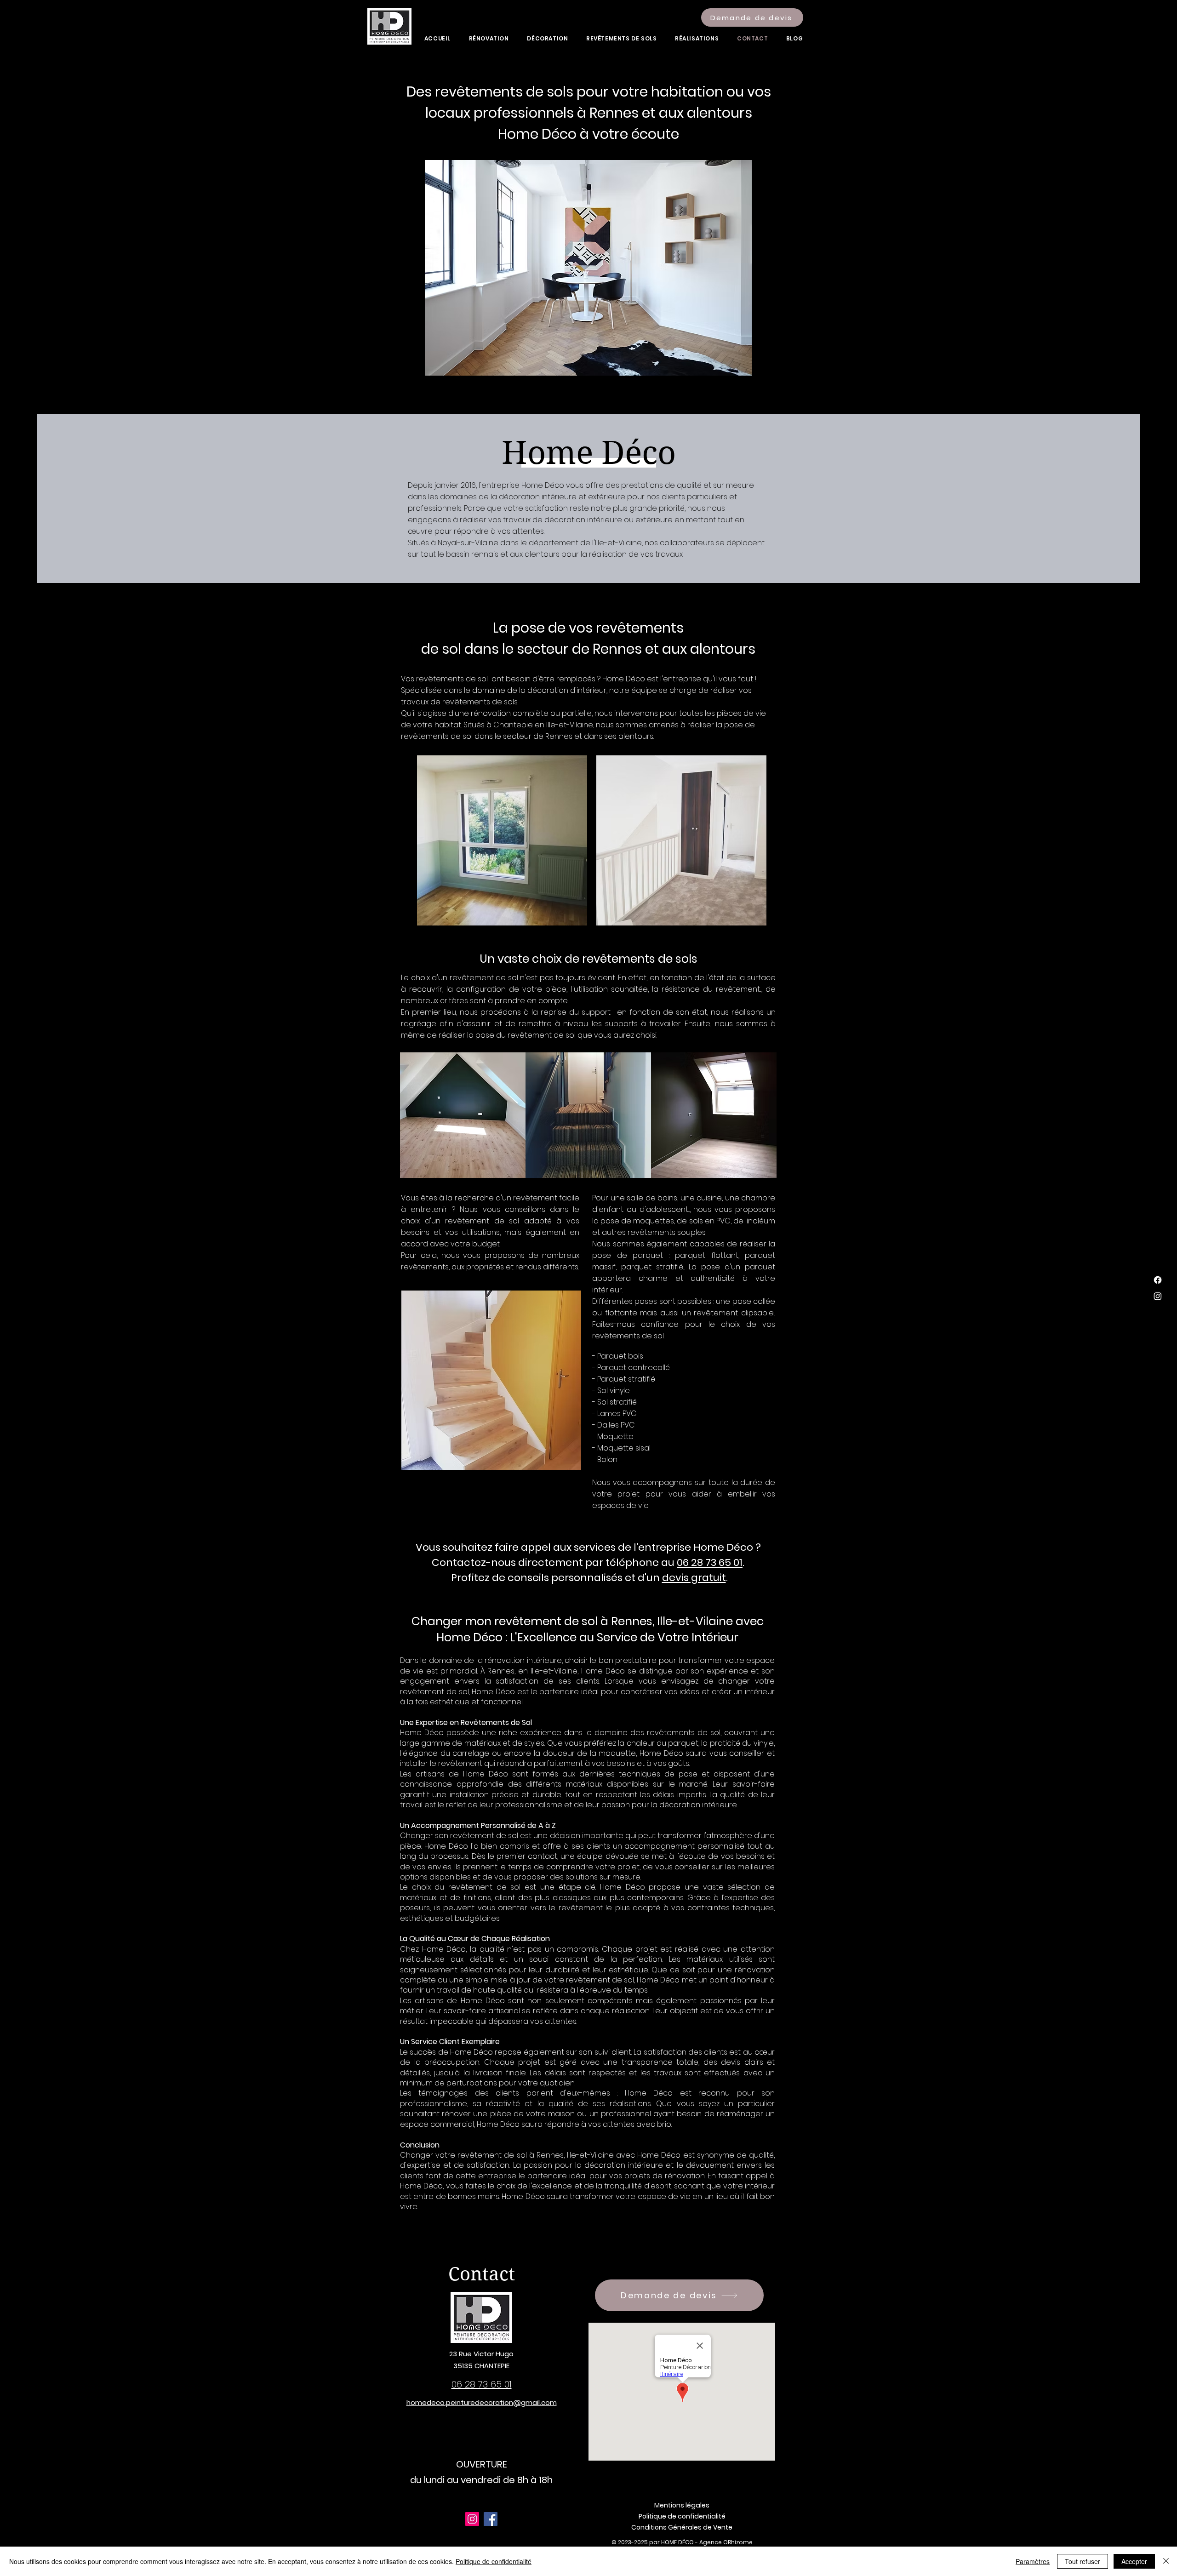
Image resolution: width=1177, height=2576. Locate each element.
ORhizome (738, 2542)
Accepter (1134, 2561)
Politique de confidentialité (494, 2561)
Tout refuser (1083, 2561)
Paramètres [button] (1033, 2561)
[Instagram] (1158, 1296)
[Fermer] (1166, 2561)
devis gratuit (694, 1578)
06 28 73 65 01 (710, 1562)
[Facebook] (1158, 1280)
